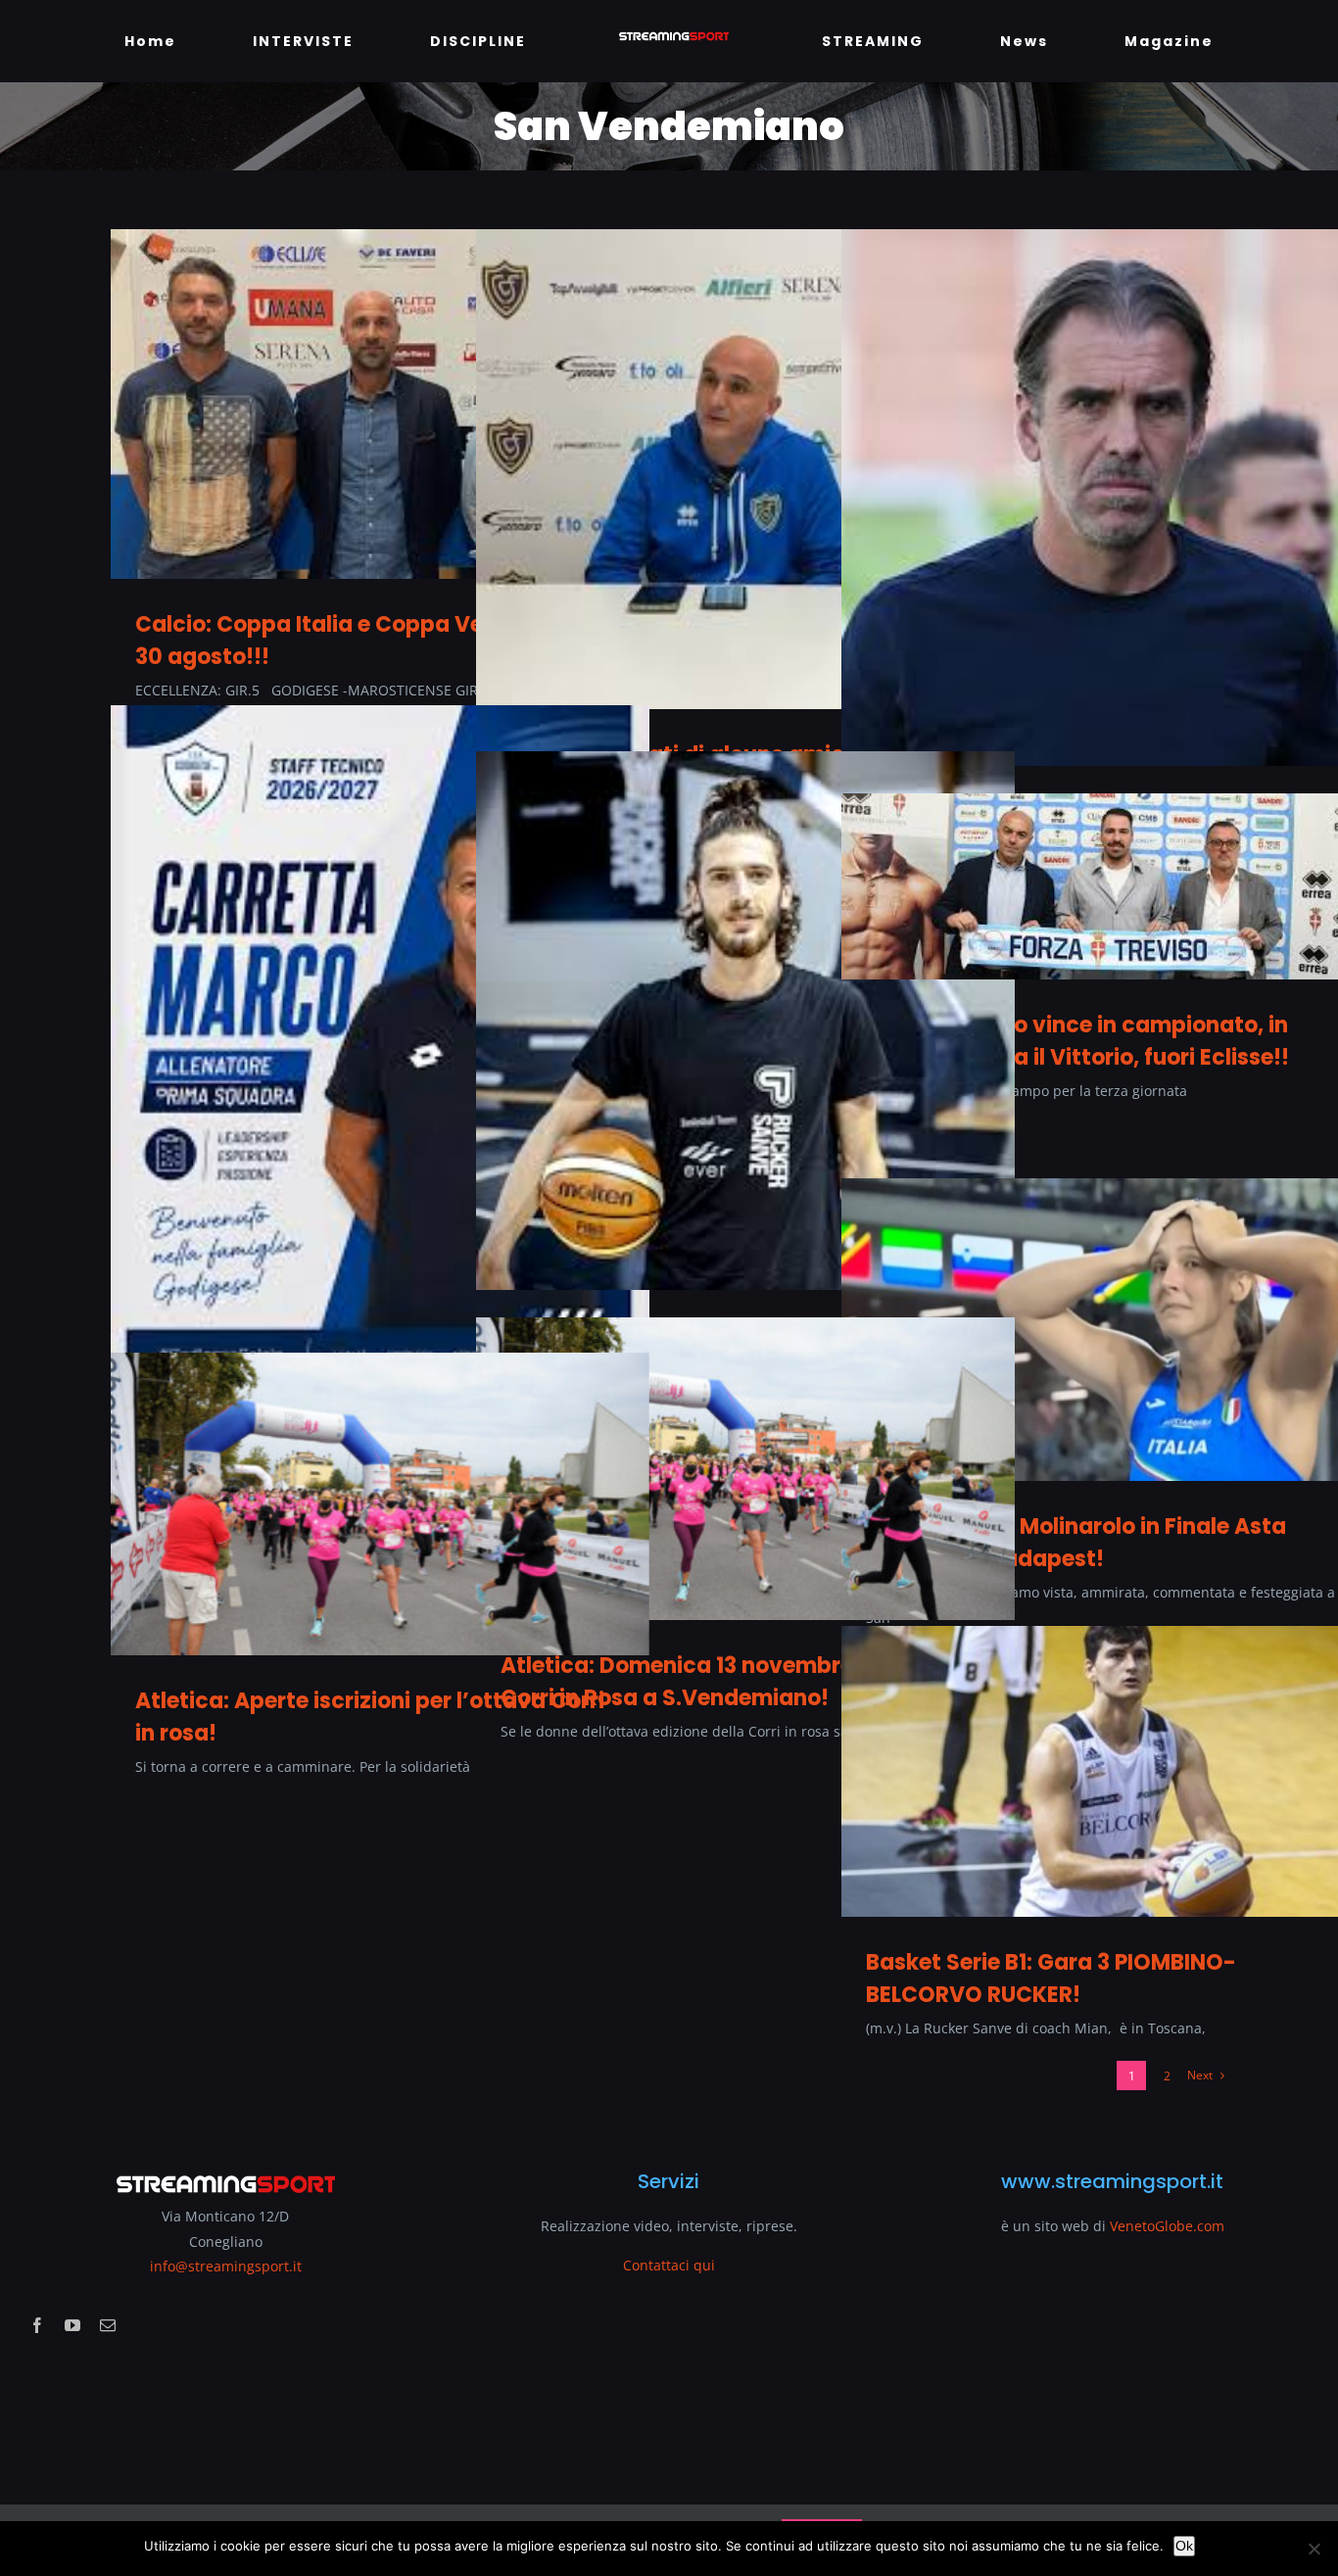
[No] (1314, 2549)
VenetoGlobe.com (1167, 2226)
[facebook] (37, 2325)
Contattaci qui (669, 2265)
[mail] (108, 2325)
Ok (1184, 2546)
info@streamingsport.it (226, 2266)
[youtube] (72, 2325)
